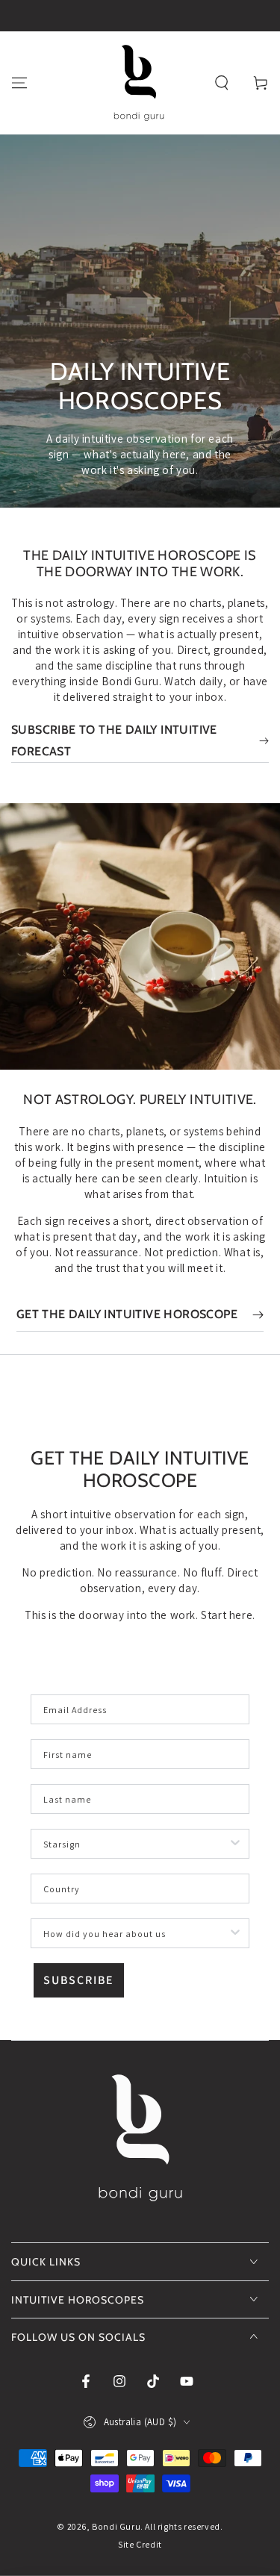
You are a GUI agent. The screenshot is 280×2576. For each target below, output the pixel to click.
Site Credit (140, 2544)
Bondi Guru (116, 2526)
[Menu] (19, 83)
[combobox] (136, 1844)
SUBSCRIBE (79, 1980)
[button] (222, 83)
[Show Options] (235, 1844)
